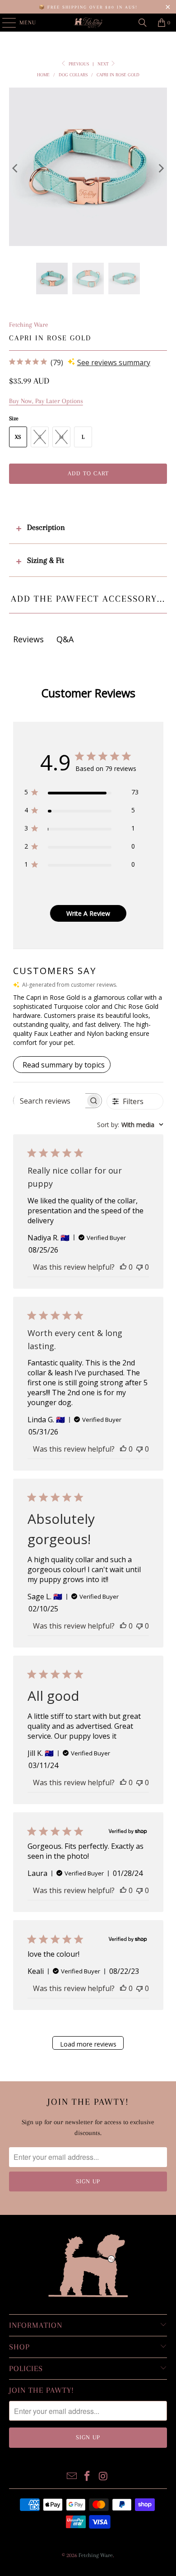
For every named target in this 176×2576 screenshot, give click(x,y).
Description (46, 527)
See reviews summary (114, 362)
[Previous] (16, 168)
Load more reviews (88, 2044)
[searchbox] (50, 1101)
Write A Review (88, 913)
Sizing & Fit (46, 560)
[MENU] (5, 23)
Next (104, 64)
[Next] (160, 168)
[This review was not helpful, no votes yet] (139, 1267)
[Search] (143, 23)
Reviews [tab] (28, 639)
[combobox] (130, 1125)
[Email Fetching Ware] (72, 2477)
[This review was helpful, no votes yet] (123, 1267)
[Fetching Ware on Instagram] (103, 2477)
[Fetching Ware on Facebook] (88, 2477)
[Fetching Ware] (88, 23)
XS (18, 437)
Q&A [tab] (65, 639)
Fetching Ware (29, 325)
